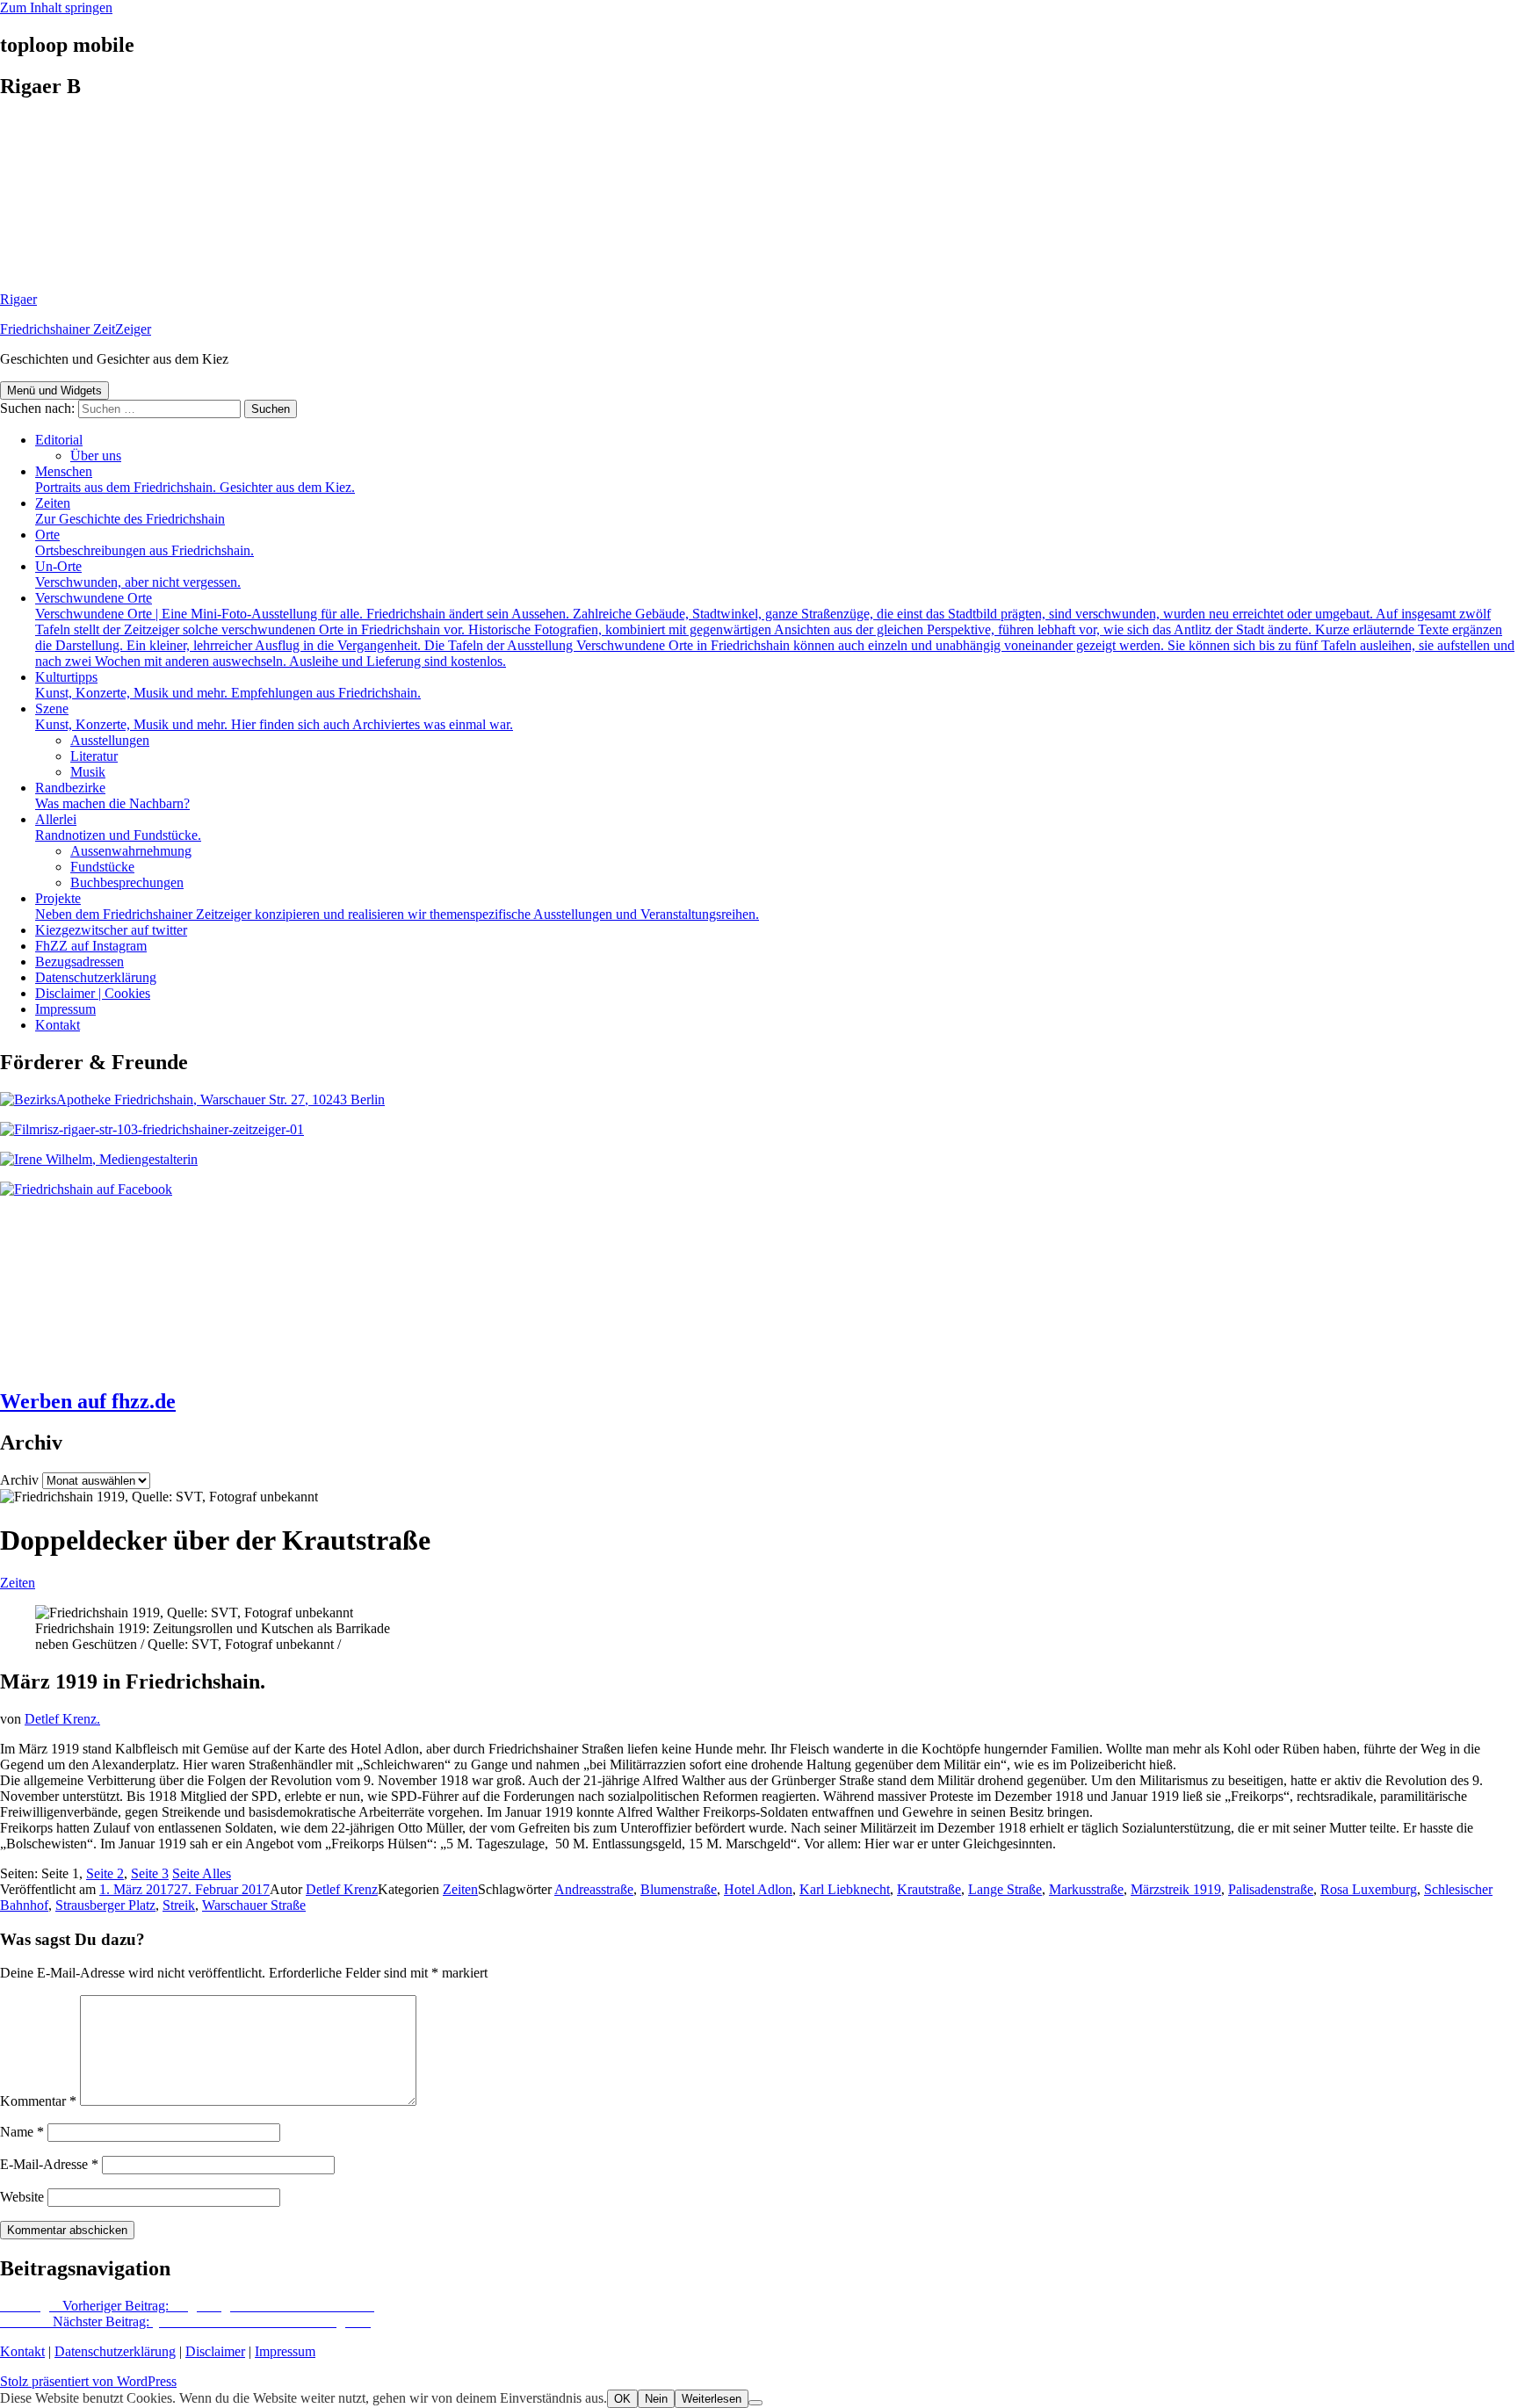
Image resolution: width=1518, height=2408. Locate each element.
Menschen (195, 479)
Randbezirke (112, 795)
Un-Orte (138, 574)
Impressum (65, 1009)
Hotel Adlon (758, 1889)
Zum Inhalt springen (56, 7)
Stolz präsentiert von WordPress (88, 2381)
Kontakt (58, 1025)
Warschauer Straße (254, 1905)
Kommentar (38, 2101)
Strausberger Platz (105, 1905)
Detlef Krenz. (62, 1719)
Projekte (397, 906)
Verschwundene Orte (775, 629)
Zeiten (130, 511)
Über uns (96, 456)
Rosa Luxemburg (1369, 1889)
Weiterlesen (712, 2399)
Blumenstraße (679, 1889)
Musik (88, 772)
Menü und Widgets (54, 390)
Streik (179, 1905)
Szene (274, 716)
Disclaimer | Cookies (93, 993)
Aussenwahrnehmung (131, 851)
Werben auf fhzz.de (88, 1401)
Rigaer (18, 299)
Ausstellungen (110, 740)
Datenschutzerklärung (96, 977)
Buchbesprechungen (127, 882)
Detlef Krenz (342, 1889)
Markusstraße (1086, 1889)
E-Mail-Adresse (49, 2164)
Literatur (94, 756)
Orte (145, 542)
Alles (202, 1873)
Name (22, 2132)
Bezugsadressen (80, 962)
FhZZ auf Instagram (91, 946)
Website (22, 2197)
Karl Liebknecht (845, 1889)
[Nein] (755, 2403)
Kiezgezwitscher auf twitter (111, 930)
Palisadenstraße (1271, 1889)
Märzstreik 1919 (1176, 1889)
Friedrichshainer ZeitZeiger (76, 329)
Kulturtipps (228, 685)
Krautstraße (929, 1889)
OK (622, 2399)
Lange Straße (1005, 1889)
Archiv (19, 1480)
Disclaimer (215, 2351)
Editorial (59, 440)
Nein (656, 2399)
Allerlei (118, 827)
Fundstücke (102, 867)
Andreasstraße (594, 1889)
